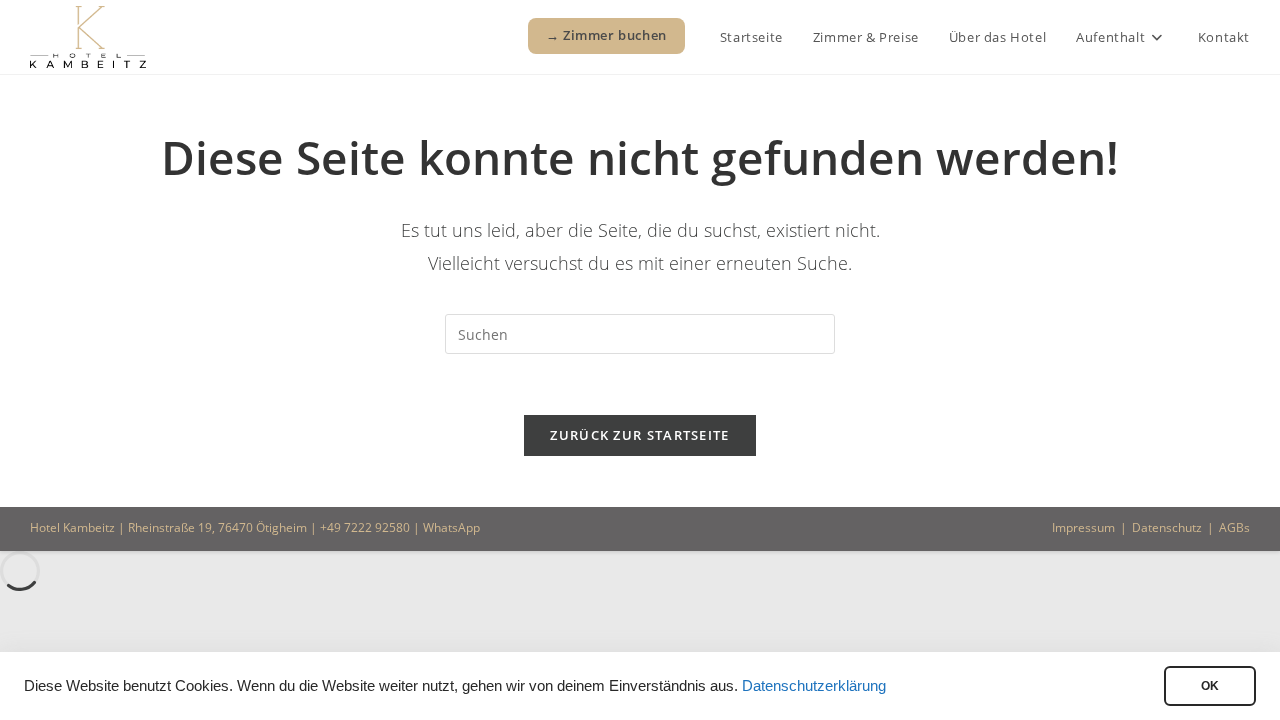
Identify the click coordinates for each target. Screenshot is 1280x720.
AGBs (1234, 527)
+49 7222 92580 (365, 527)
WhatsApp (451, 527)
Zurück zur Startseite (639, 435)
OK (1210, 686)
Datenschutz (1167, 527)
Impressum (1083, 527)
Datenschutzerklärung (814, 686)
